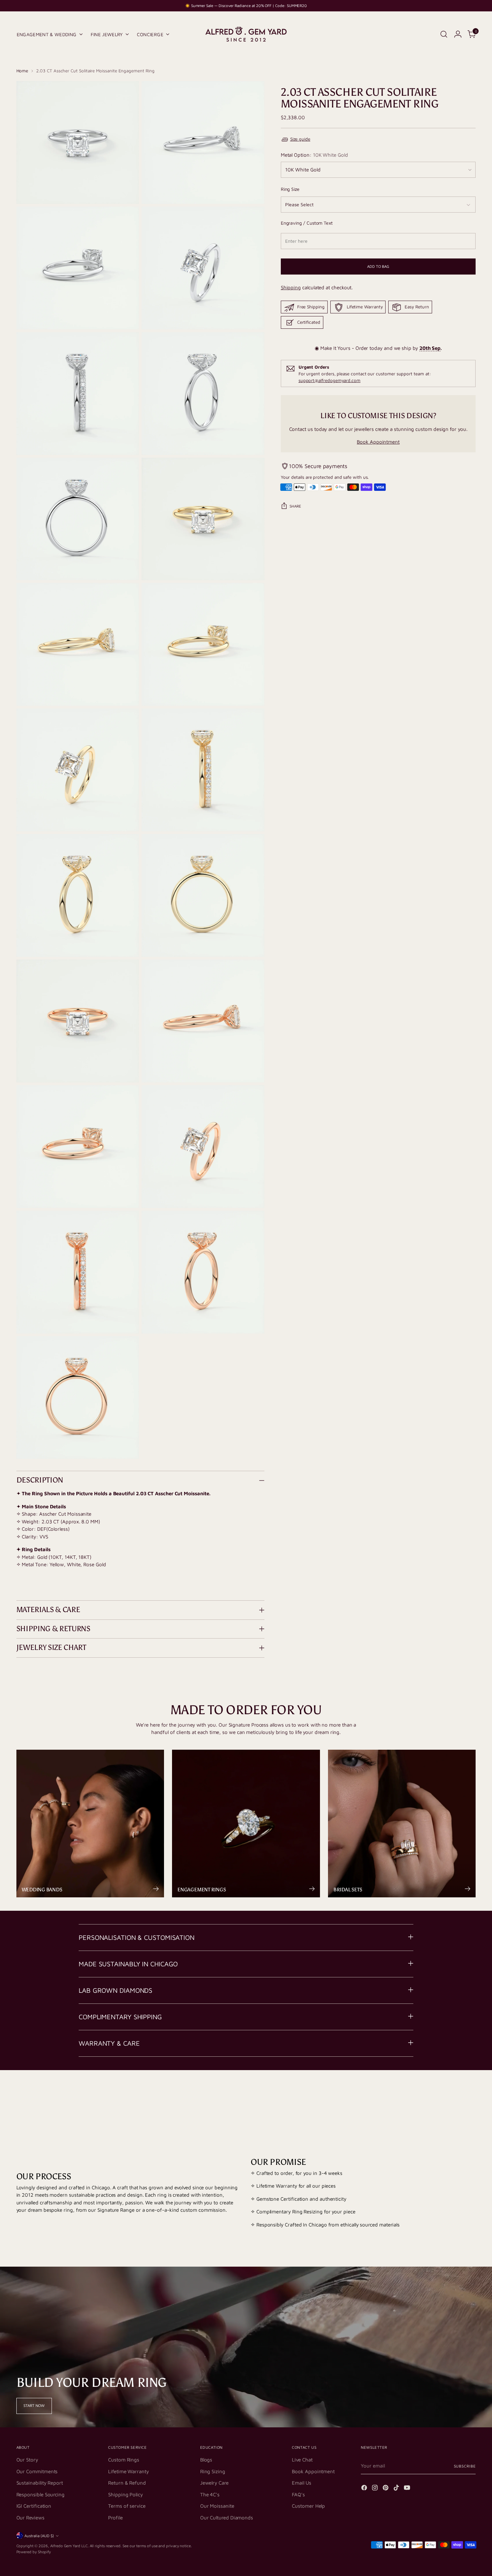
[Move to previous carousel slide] (455, 2097)
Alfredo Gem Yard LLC (69, 2546)
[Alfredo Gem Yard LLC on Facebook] (365, 2489)
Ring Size (290, 189)
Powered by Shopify (34, 2552)
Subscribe (465, 2466)
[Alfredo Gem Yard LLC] (246, 34)
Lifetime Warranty (129, 2471)
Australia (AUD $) (39, 2536)
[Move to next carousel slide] (470, 2097)
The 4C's (210, 2494)
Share (295, 506)
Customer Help (308, 2506)
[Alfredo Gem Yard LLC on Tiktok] (397, 2489)
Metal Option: (314, 155)
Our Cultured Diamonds (227, 2518)
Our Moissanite (217, 2506)
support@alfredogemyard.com (330, 380)
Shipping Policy (126, 2494)
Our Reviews (30, 2518)
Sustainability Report (40, 2483)
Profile (115, 2518)
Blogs (206, 2460)
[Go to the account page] (458, 34)
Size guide (300, 139)
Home (22, 71)
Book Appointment (378, 442)
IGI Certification (34, 2506)
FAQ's (298, 2494)
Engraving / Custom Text (307, 223)
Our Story (27, 2460)
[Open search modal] (444, 34)
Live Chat (302, 2460)
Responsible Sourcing (41, 2494)
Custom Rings (124, 2460)
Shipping (291, 287)
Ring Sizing (213, 2471)
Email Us (301, 2483)
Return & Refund (127, 2483)
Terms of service (127, 2506)
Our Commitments (37, 2471)
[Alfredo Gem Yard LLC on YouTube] (408, 2489)
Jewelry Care (214, 2483)
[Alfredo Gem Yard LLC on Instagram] (376, 2489)
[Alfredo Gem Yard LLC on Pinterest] (386, 2489)
